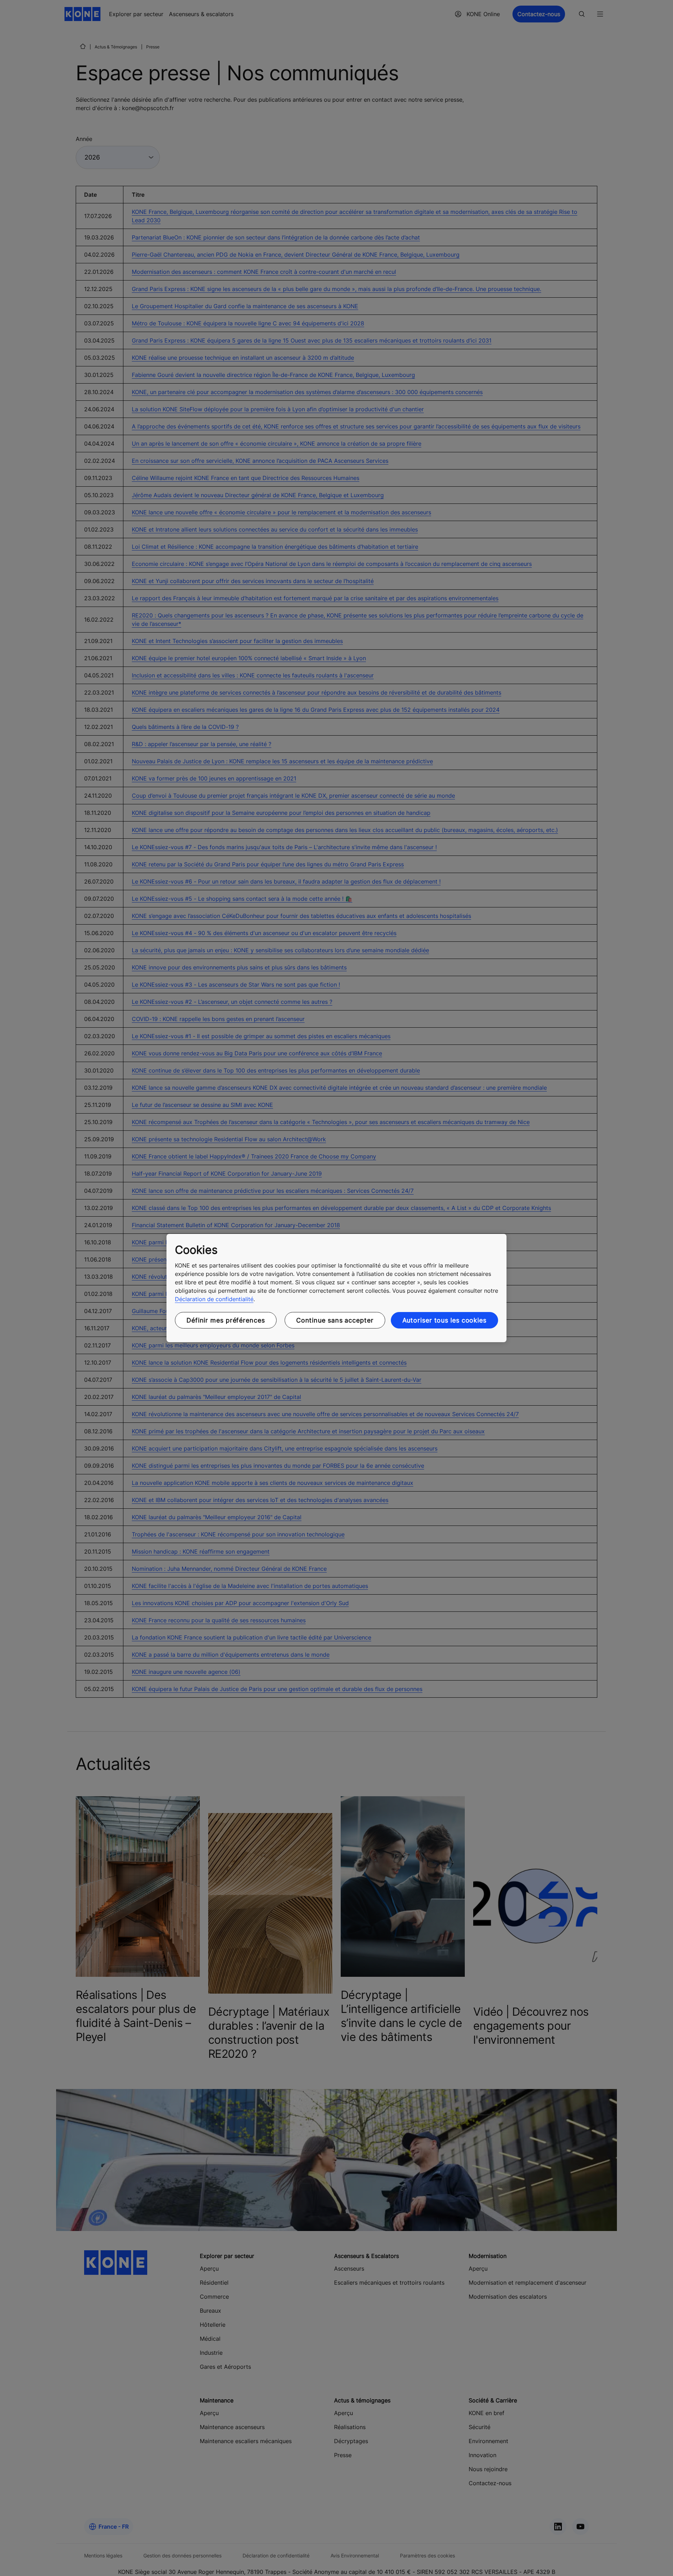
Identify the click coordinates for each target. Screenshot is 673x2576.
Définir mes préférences (226, 1320)
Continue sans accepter (335, 1320)
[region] (336, 1288)
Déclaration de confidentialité (214, 1299)
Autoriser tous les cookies (444, 1320)
